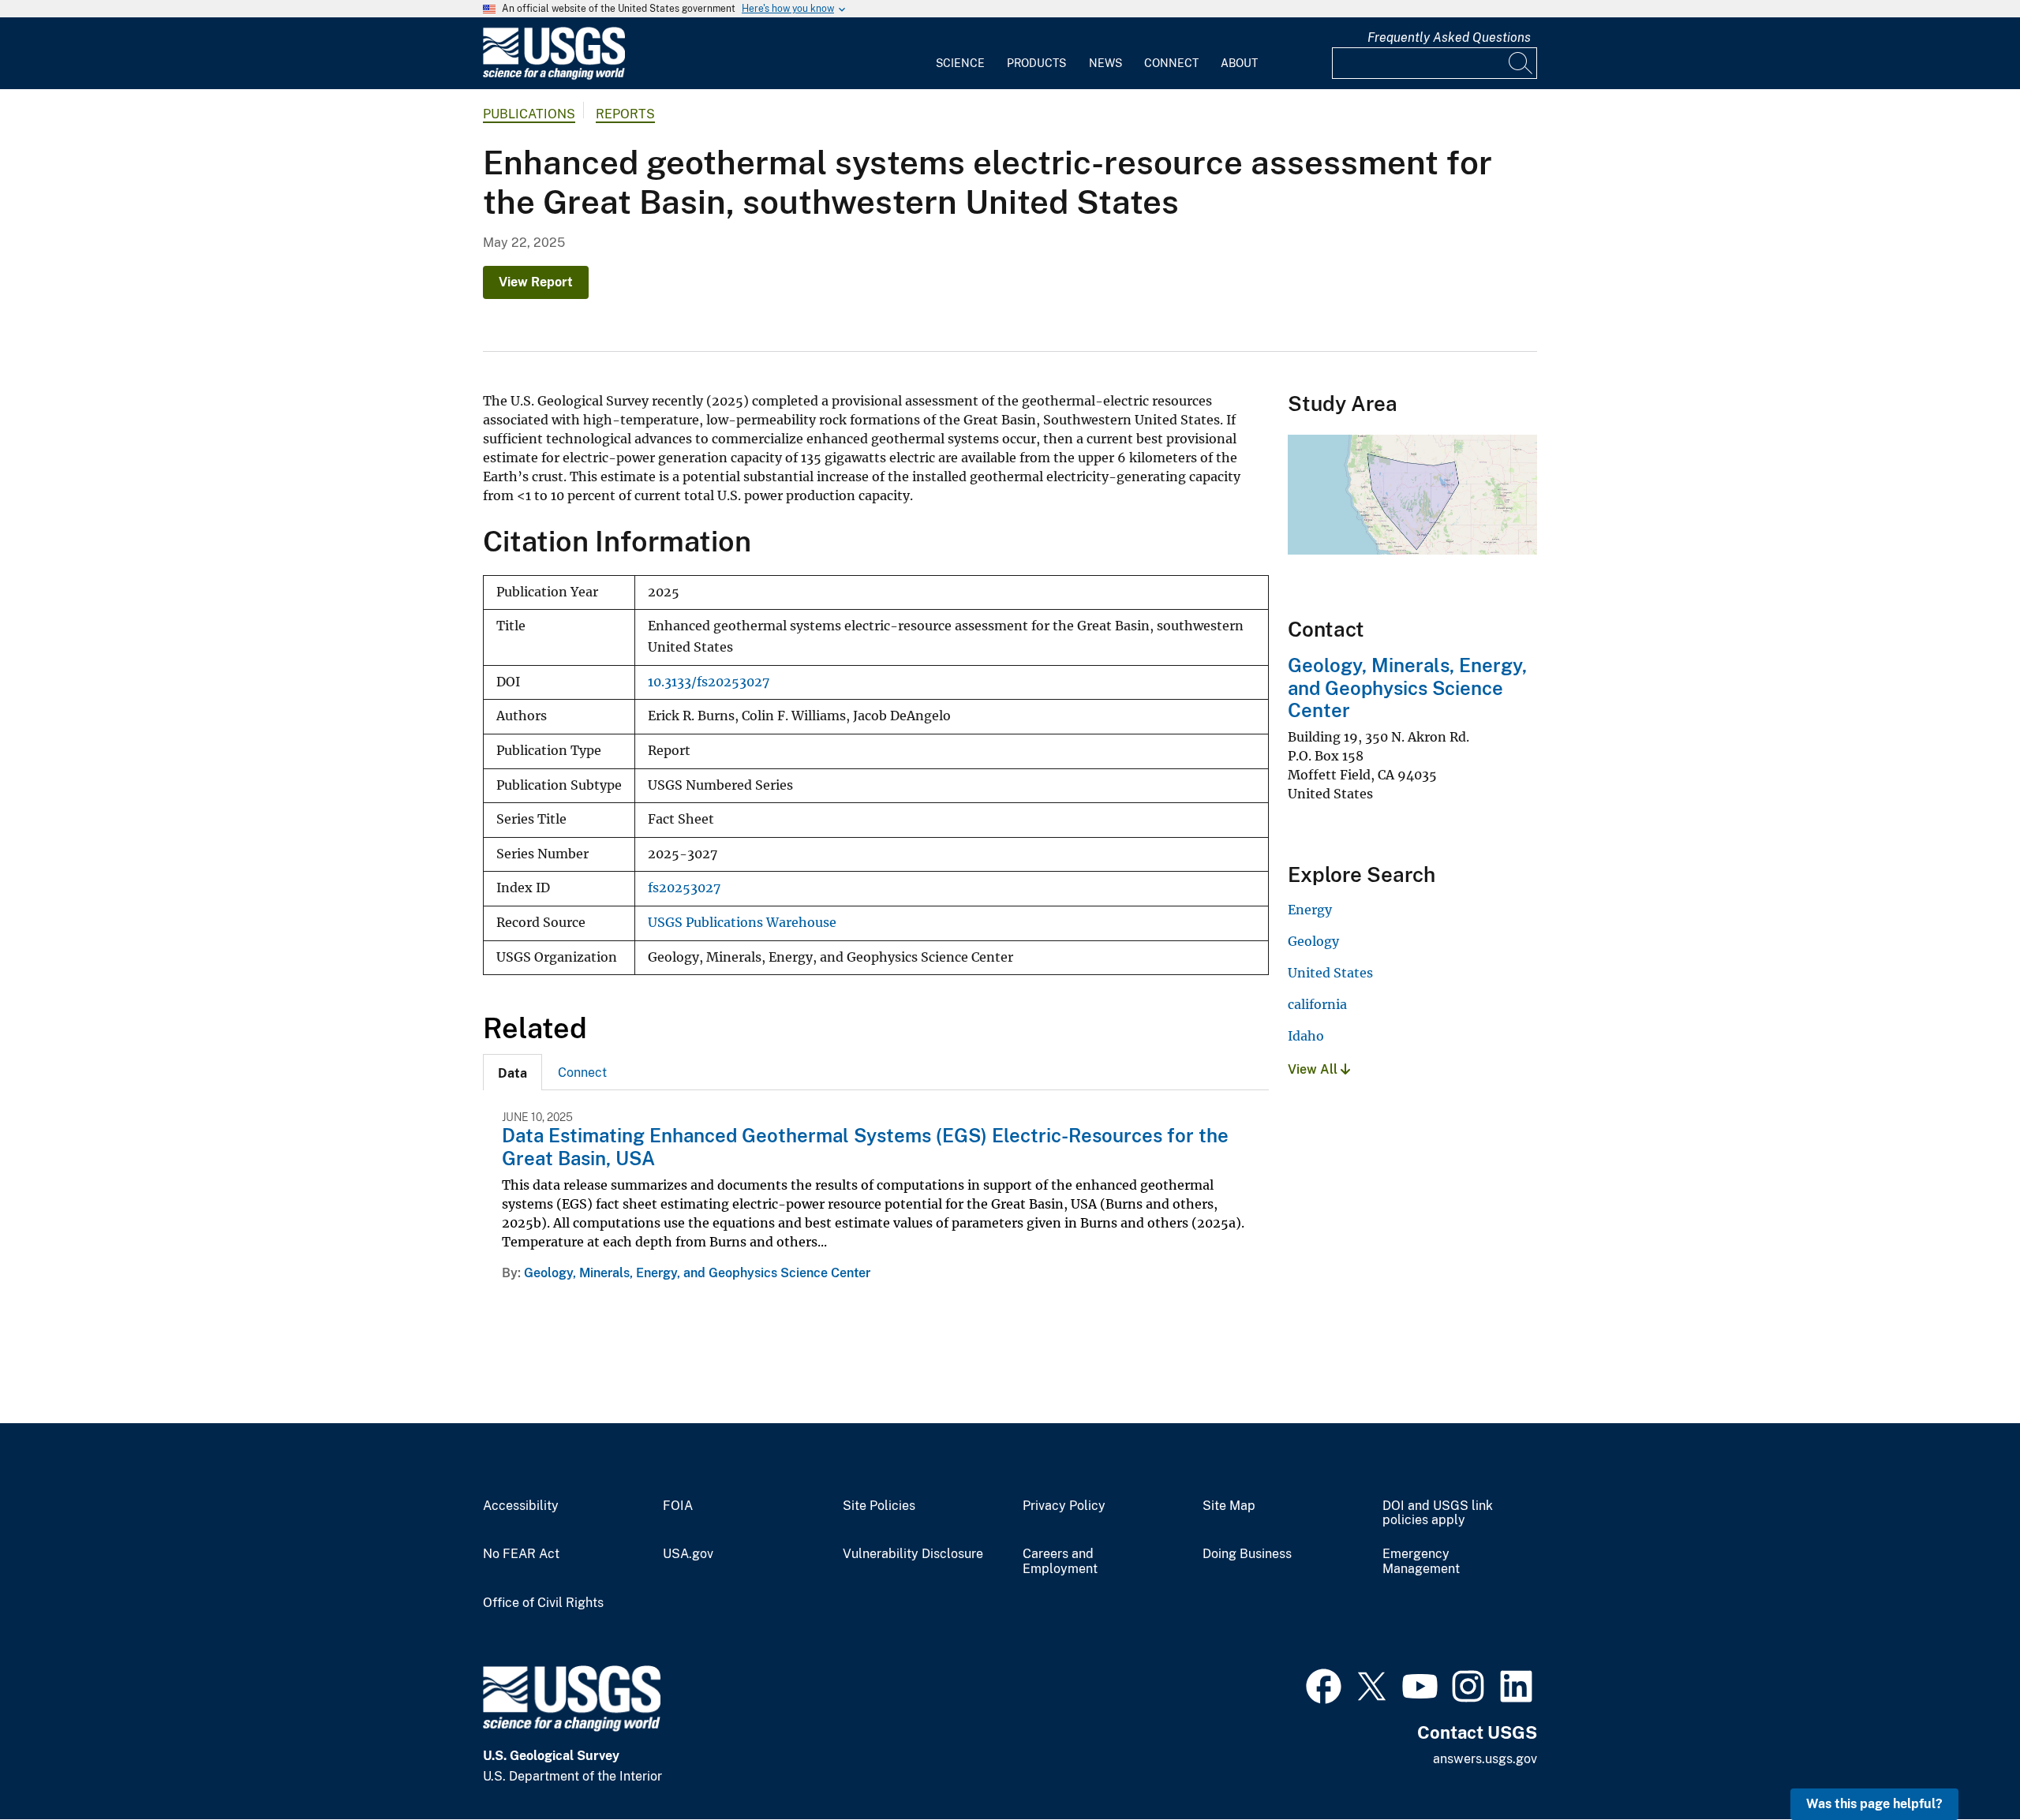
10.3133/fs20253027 (709, 682)
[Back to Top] (1963, 1763)
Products (1036, 63)
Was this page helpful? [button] (1874, 1804)
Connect (1171, 63)
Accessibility (521, 1506)
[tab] (512, 1072)
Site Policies (879, 1506)
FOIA (678, 1506)
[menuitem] (960, 54)
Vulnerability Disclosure (913, 1554)
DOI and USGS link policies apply (1438, 1514)
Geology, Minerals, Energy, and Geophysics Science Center (697, 1273)
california (1317, 1004)
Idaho (1306, 1036)
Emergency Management (1421, 1562)
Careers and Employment (1060, 1562)
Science (960, 63)
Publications (529, 114)
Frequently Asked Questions (1449, 37)
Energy (1310, 910)
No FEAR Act (521, 1554)
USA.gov (688, 1554)
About (1239, 63)
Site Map (1229, 1506)
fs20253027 (684, 888)
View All (1314, 1069)
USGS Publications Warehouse (742, 923)
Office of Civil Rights (543, 1603)
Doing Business (1247, 1554)
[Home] (554, 76)
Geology (1313, 941)
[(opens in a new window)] (1324, 1684)
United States (1330, 973)
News (1105, 63)
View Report (536, 282)
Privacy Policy (1064, 1506)
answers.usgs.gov (1485, 1759)
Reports (625, 114)
